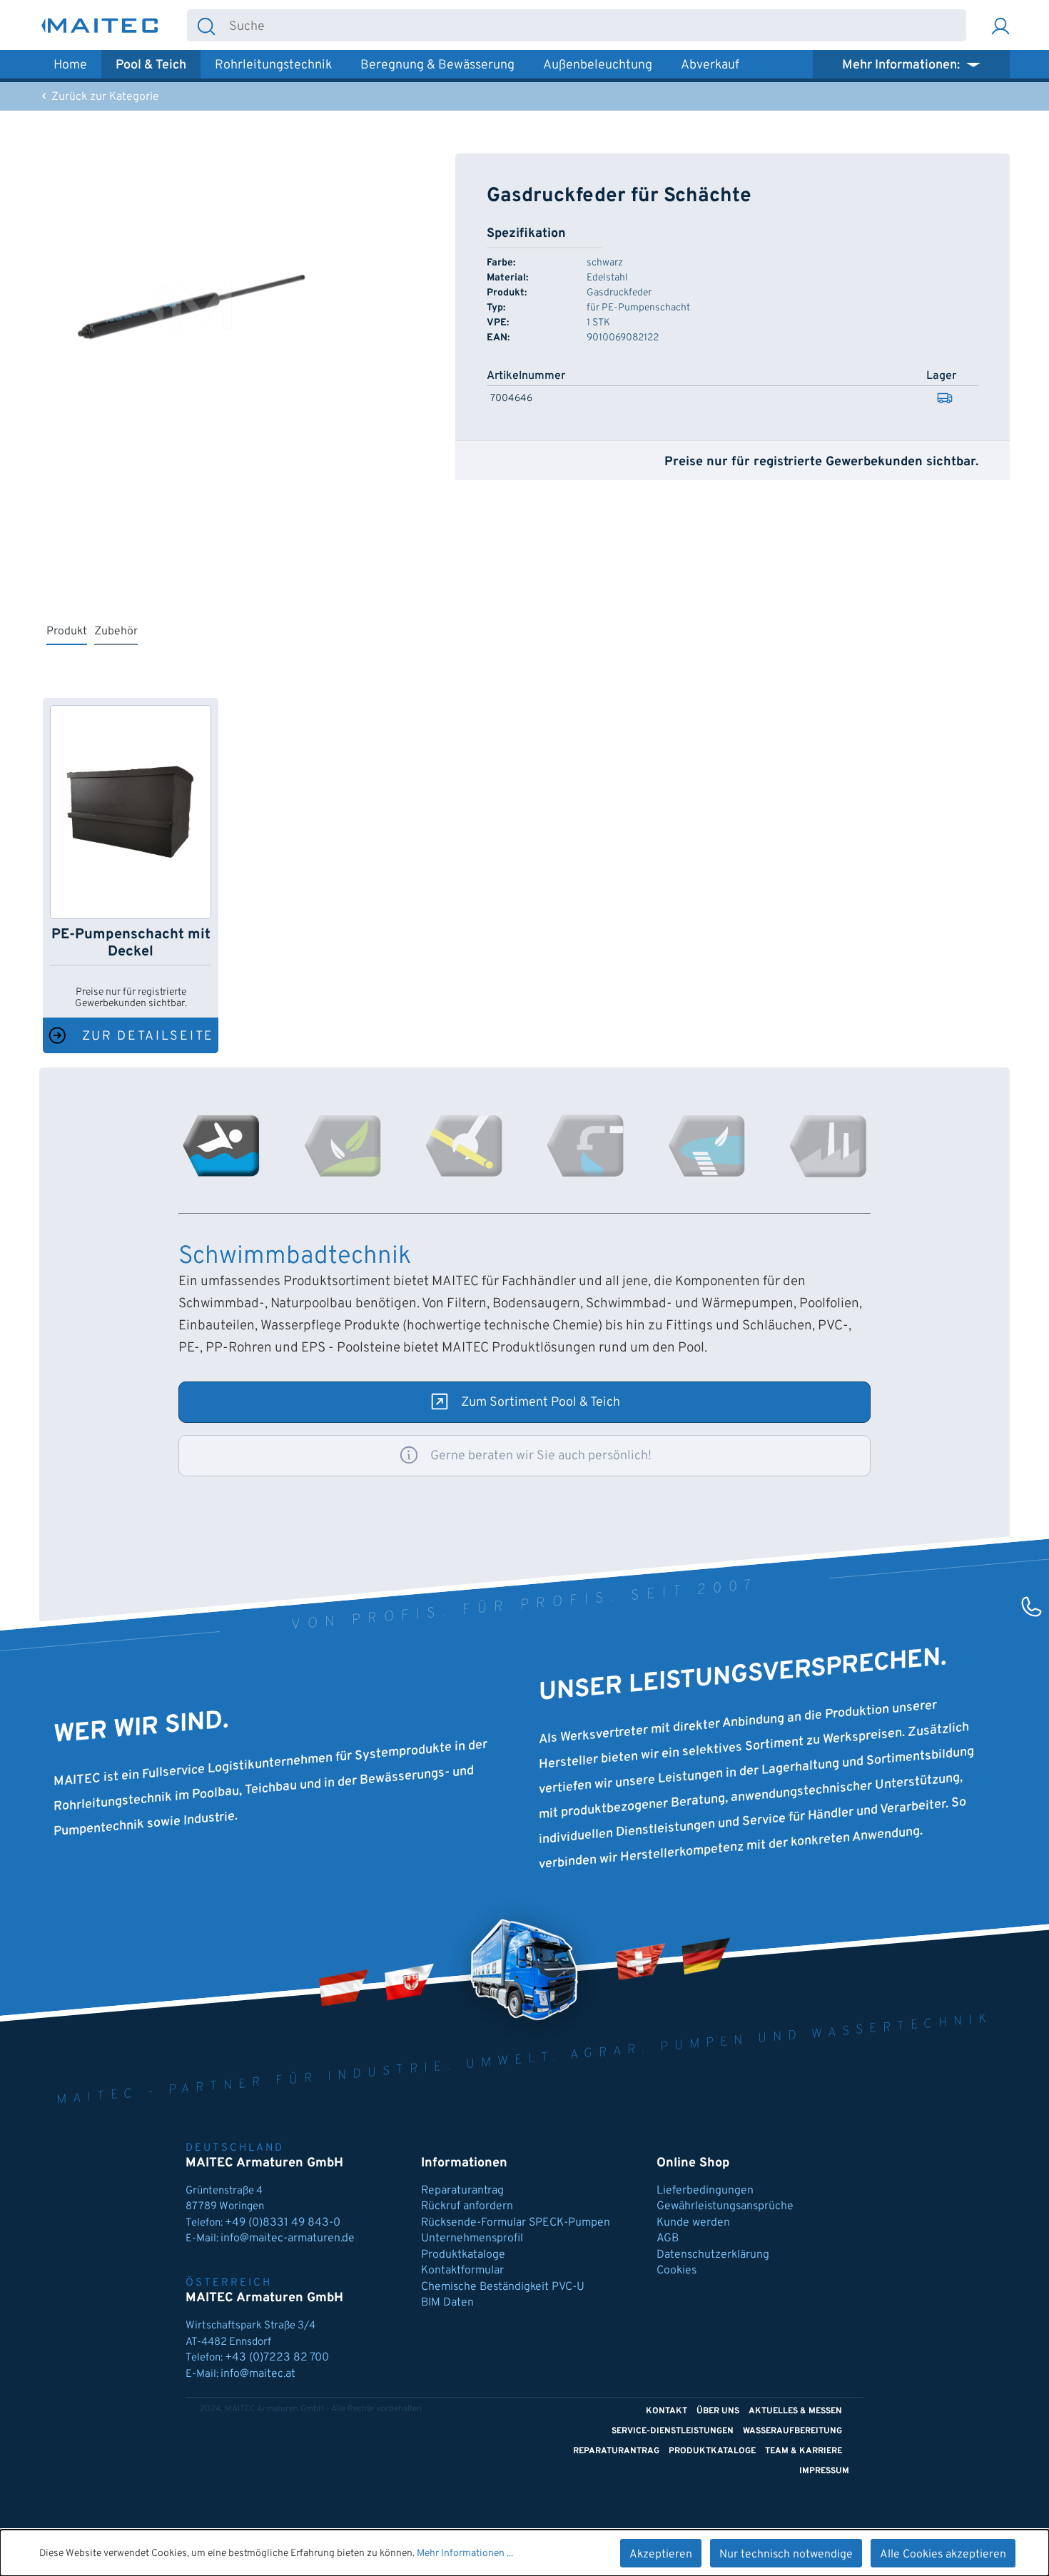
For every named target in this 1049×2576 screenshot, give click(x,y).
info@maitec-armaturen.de (288, 2238)
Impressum (824, 2471)
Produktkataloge (463, 2255)
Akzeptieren (661, 2555)
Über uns (718, 2411)
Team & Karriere (804, 2451)
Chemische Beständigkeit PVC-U (503, 2287)
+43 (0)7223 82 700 (277, 2358)
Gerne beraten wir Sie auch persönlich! (541, 1456)
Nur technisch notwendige (786, 2555)
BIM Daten (447, 2303)
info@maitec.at (258, 2374)
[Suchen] (206, 25)
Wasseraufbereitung (792, 2431)
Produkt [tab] (67, 632)
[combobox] (596, 25)
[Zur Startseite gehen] (100, 25)
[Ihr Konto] (1000, 25)
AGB (668, 2238)
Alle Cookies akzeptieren (943, 2555)
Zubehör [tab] (116, 632)
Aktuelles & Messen (795, 2411)
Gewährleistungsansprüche (725, 2206)
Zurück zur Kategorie (104, 97)
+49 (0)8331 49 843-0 (284, 2223)
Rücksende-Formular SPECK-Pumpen (516, 2223)
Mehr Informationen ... (465, 2554)
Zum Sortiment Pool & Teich (541, 1403)
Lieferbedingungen (705, 2191)
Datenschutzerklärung (713, 2255)
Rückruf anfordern (467, 2206)
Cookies (676, 2271)
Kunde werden (693, 2223)
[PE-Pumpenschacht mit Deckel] (131, 812)
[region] (192, 307)
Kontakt (667, 2411)
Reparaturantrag (462, 2191)
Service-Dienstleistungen (673, 2431)
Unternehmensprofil (472, 2238)
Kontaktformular (462, 2271)
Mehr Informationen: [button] (902, 65)
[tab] (221, 1146)
